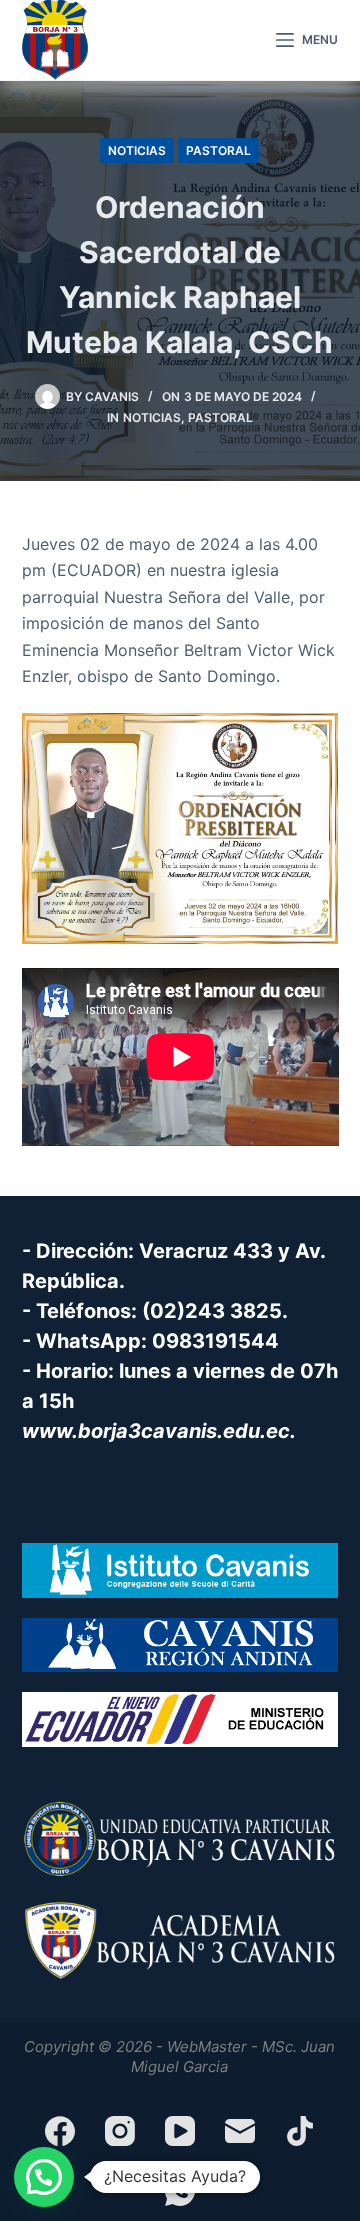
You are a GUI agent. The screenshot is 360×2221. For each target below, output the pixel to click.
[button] (44, 2177)
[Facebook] (60, 2131)
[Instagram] (120, 2131)
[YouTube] (180, 2131)
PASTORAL (218, 150)
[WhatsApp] (180, 2191)
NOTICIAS (137, 150)
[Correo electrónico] (240, 2131)
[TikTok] (300, 2131)
